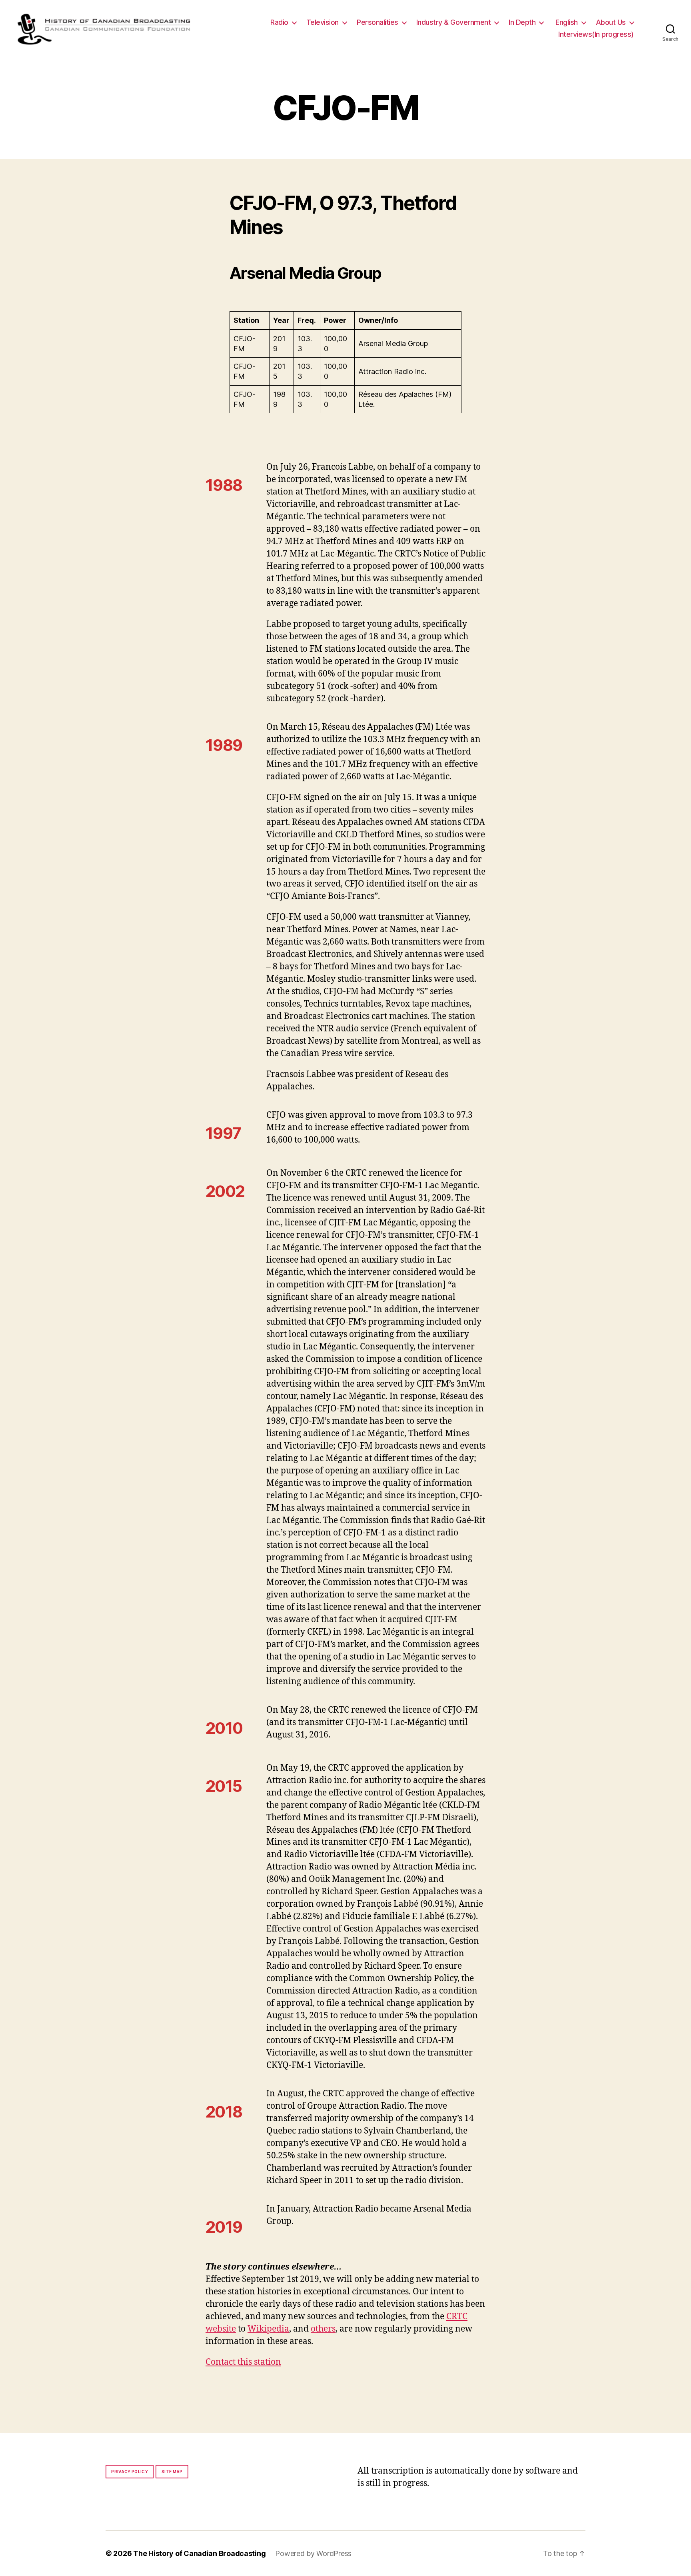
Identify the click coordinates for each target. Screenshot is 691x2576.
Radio (279, 22)
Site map (172, 2472)
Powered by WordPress (313, 2553)
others (323, 2329)
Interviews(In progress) (596, 34)
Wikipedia (268, 2329)
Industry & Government (454, 22)
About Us (611, 22)
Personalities (377, 22)
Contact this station (243, 2362)
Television (323, 22)
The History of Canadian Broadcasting (199, 2553)
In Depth (522, 22)
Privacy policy (130, 2472)
